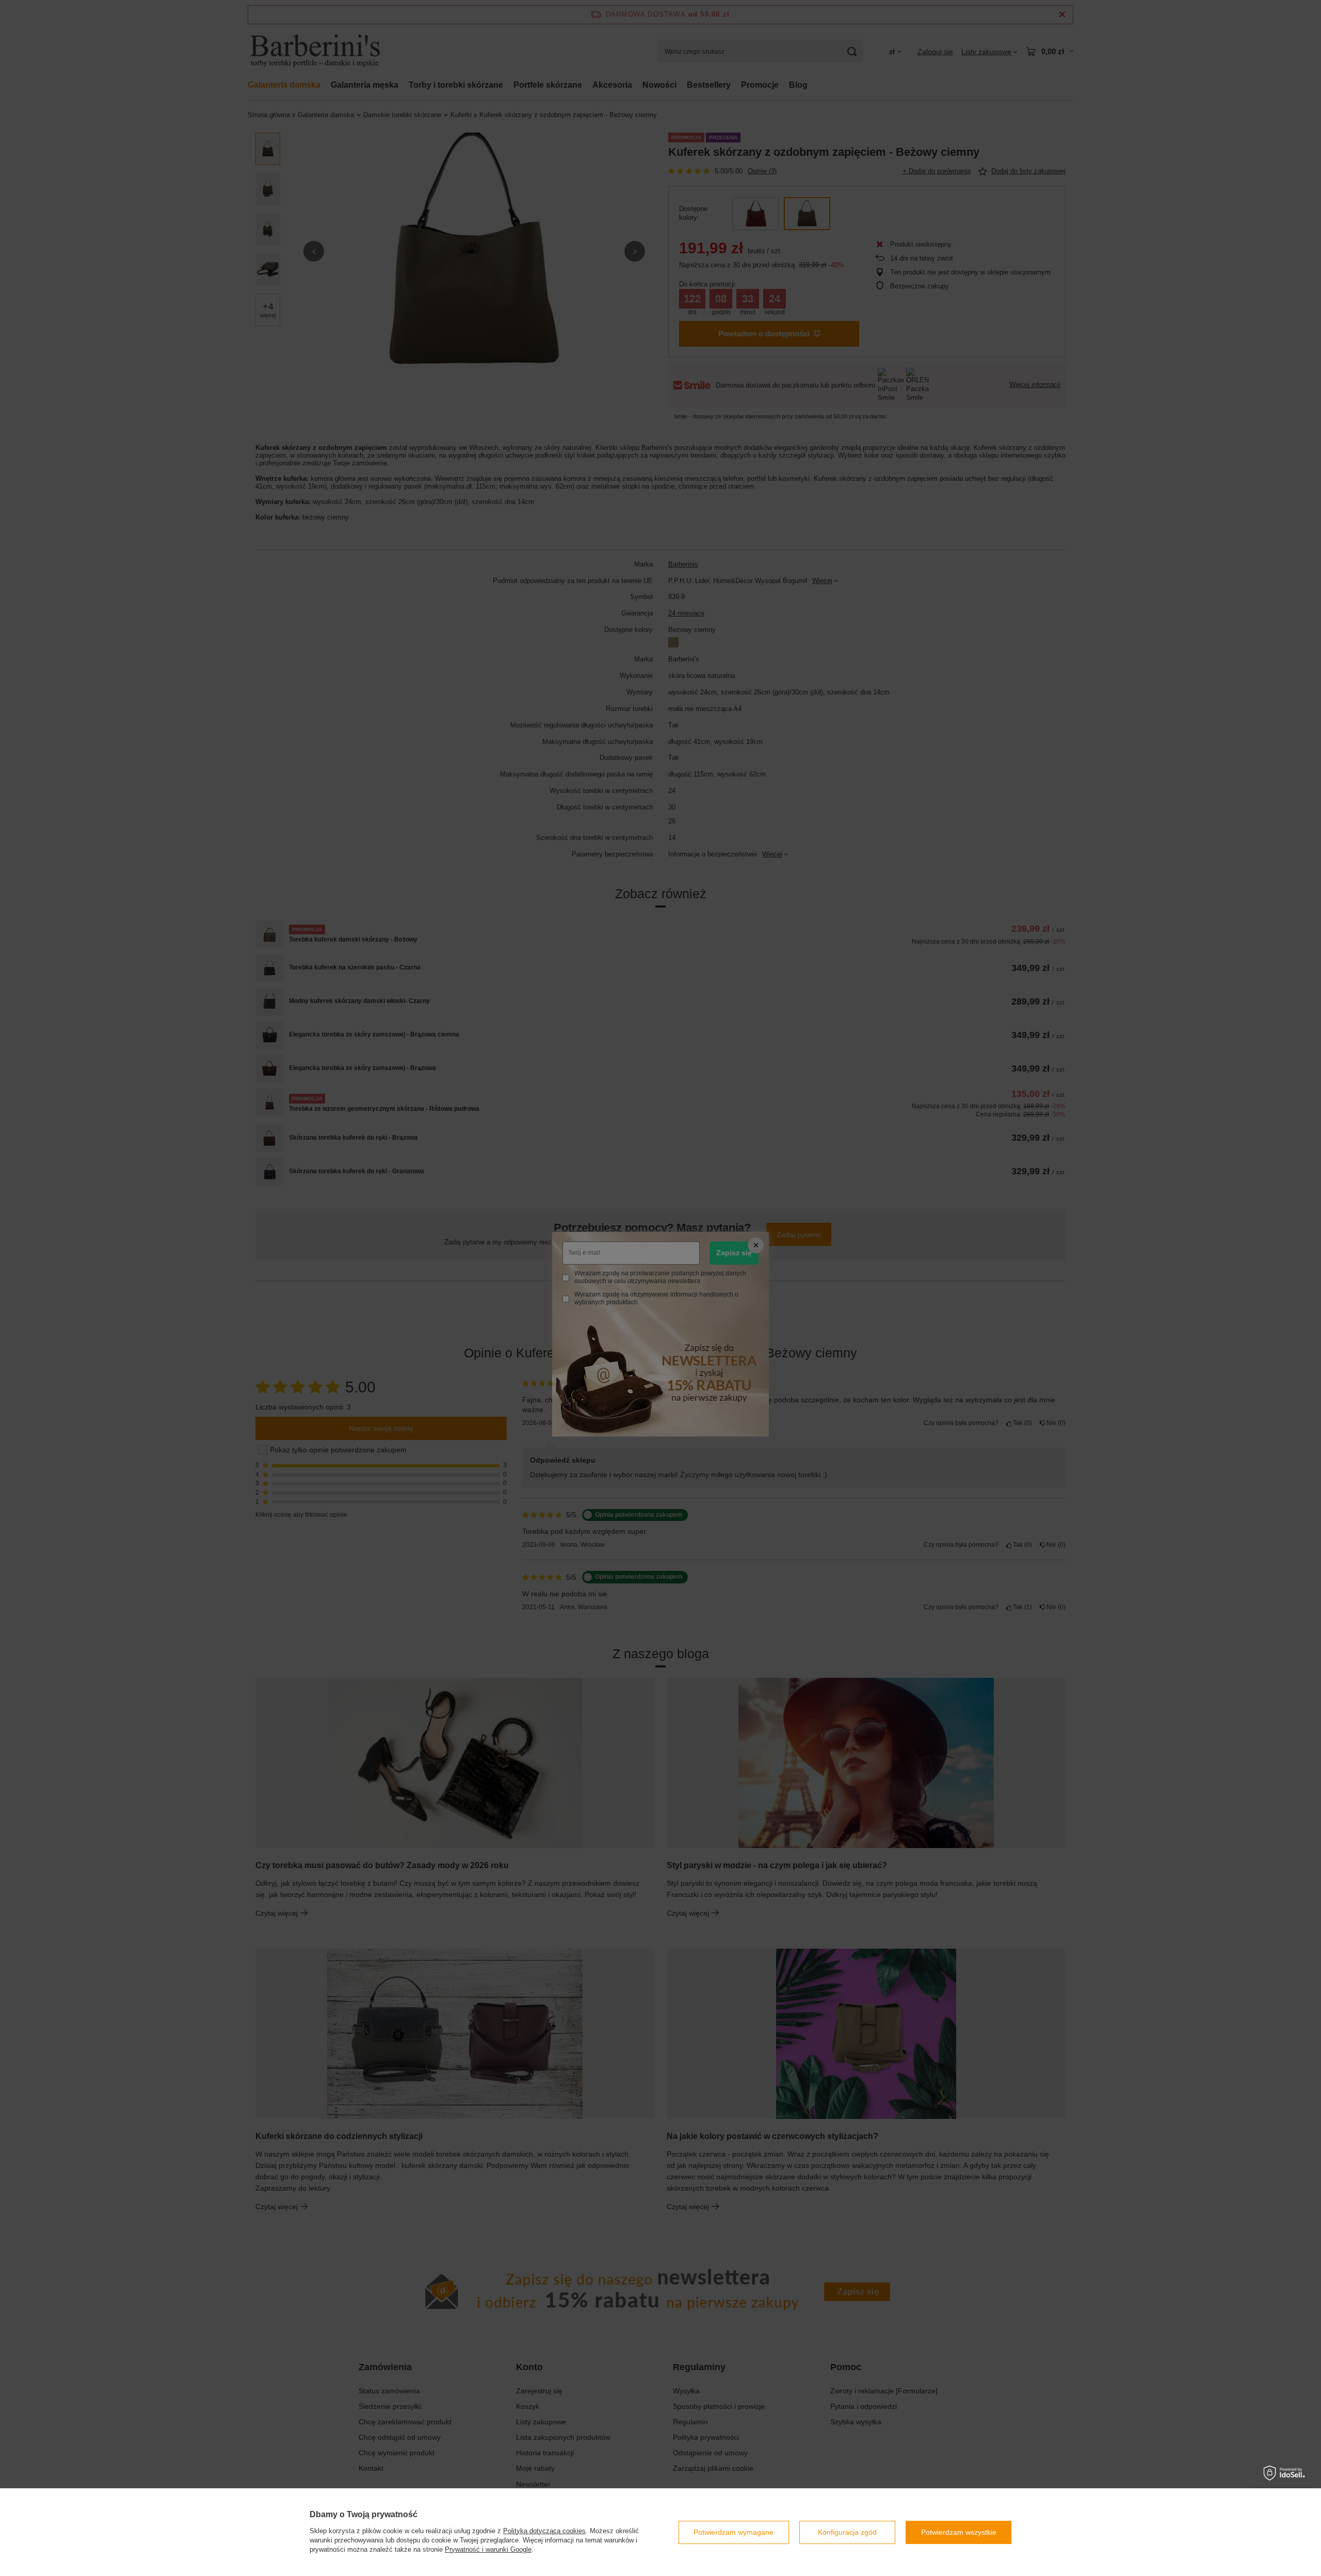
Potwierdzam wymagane (734, 2532)
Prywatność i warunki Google (488, 2549)
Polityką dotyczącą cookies (544, 2531)
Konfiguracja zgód (847, 2532)
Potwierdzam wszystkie (959, 2532)
